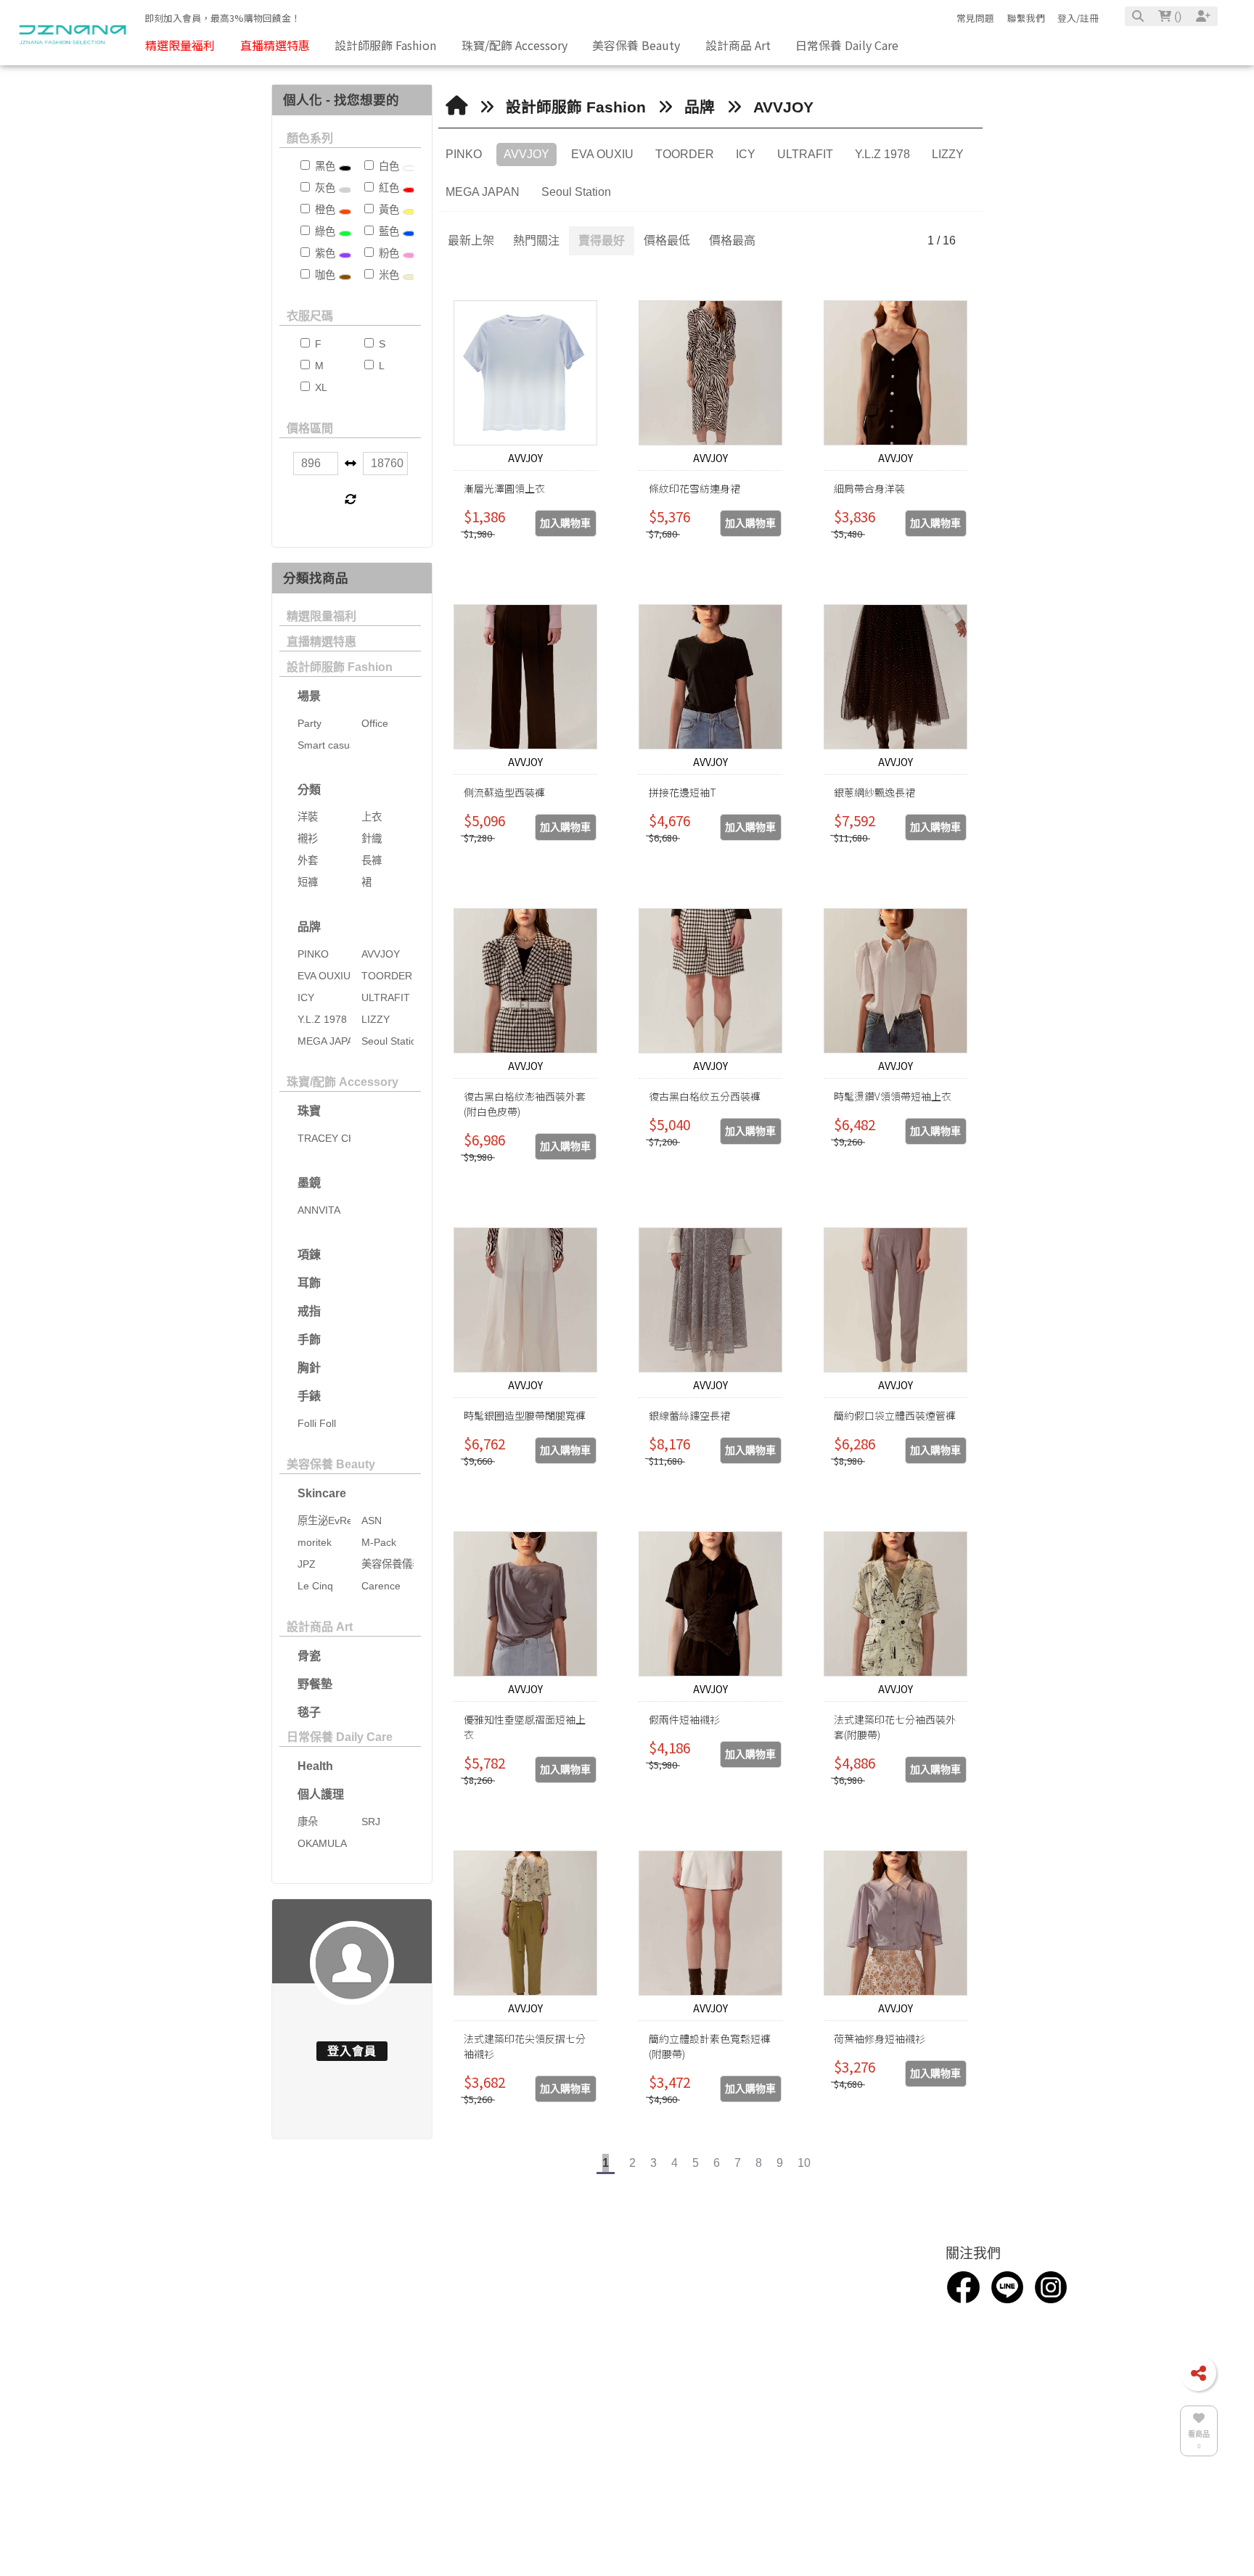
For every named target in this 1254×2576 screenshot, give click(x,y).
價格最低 (667, 240)
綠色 (324, 231)
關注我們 (973, 2281)
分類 (309, 790)
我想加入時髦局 (832, 2309)
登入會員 (352, 2051)
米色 (388, 275)
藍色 (388, 231)
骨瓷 (309, 1656)
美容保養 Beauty (331, 1464)
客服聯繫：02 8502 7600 (586, 2309)
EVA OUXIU (602, 154)
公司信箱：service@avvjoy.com (604, 2330)
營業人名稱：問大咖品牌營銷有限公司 (619, 2394)
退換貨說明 (821, 2330)
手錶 (309, 1396)
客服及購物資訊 (841, 2281)
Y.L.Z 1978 (882, 154)
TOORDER (685, 154)
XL (320, 387)
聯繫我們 (1026, 18)
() (1176, 16)
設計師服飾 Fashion (340, 667)
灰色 (324, 188)
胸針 (309, 1368)
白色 (388, 166)
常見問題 (975, 18)
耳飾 (309, 1283)
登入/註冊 (1078, 18)
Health (315, 1766)
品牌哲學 (218, 2337)
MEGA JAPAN (483, 192)
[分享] (1198, 2373)
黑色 (324, 166)
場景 (309, 696)
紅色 (388, 188)
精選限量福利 (321, 616)
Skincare (322, 1493)
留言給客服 (821, 2373)
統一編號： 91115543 (578, 2416)
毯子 (309, 1712)
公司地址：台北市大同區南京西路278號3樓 (631, 2352)
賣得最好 (602, 240)
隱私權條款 (821, 2352)
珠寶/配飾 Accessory (343, 1082)
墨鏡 (309, 1183)
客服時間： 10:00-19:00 (583, 2373)
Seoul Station (576, 192)
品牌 (309, 927)
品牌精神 (218, 2358)
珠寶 (309, 1111)
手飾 (309, 1340)
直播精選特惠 (321, 642)
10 (804, 2163)
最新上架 (471, 240)
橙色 (324, 210)
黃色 (388, 210)
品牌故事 (218, 2316)
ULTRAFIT (805, 154)
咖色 (324, 275)
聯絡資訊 (553, 2281)
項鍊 (309, 1255)
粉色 (388, 253)
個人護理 (321, 1794)
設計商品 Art (320, 1627)
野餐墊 (315, 1684)
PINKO (464, 154)
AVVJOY (783, 107)
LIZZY (948, 154)
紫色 (324, 253)
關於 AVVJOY (368, 2316)
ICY (746, 154)
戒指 (309, 1311)
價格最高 (732, 240)
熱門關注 (536, 240)
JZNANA (548, 2437)
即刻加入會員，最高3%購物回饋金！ (222, 18)
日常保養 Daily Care (340, 1737)
